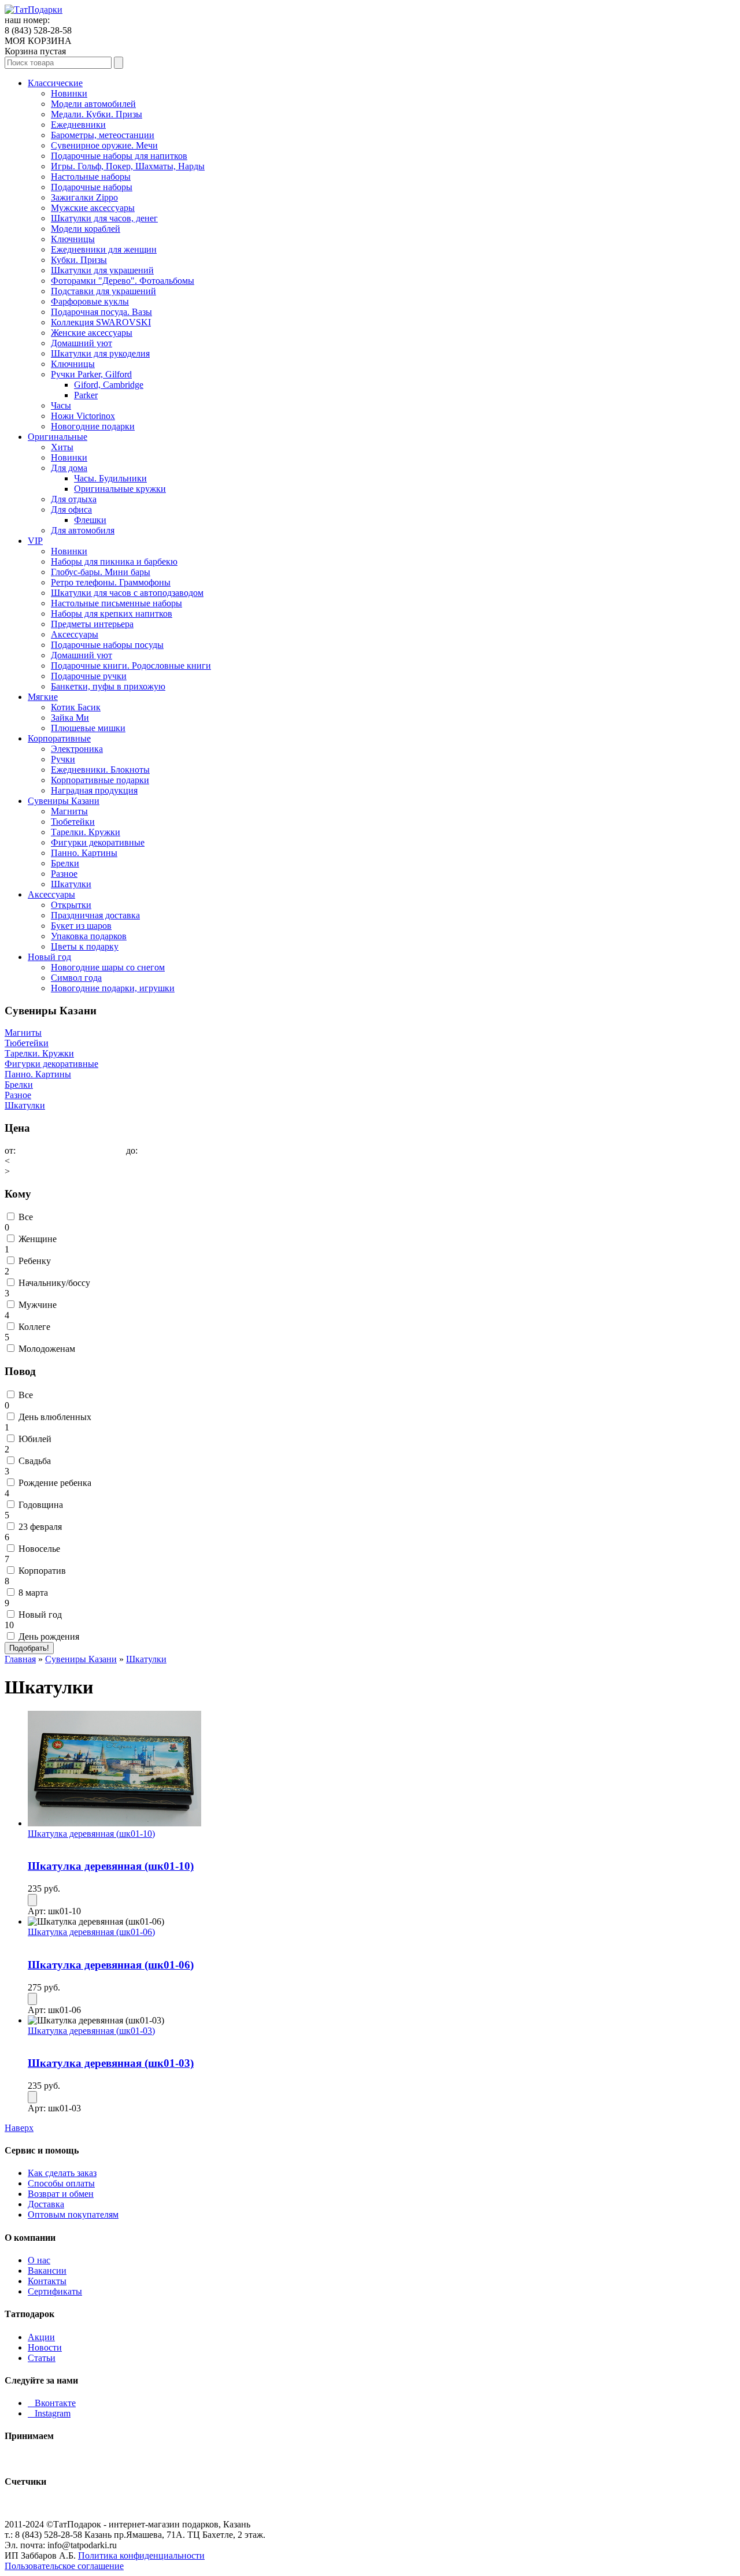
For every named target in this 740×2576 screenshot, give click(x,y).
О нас (39, 2260)
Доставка (46, 2204)
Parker (86, 395)
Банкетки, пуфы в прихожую (108, 686)
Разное (64, 874)
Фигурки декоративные (98, 842)
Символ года (76, 978)
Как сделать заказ (62, 2173)
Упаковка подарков (89, 936)
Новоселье (39, 1549)
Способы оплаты (61, 2183)
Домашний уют (82, 343)
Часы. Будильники (110, 478)
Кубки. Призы (79, 260)
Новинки (69, 93)
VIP (35, 541)
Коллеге (34, 1327)
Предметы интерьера (92, 624)
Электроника (77, 749)
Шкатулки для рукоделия (100, 353)
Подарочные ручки (89, 676)
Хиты (62, 447)
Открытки (71, 905)
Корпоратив (42, 1571)
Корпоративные (59, 738)
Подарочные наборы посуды (107, 645)
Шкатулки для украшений (102, 270)
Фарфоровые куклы (90, 301)
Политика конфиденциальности (141, 2555)
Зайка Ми (70, 718)
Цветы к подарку (85, 946)
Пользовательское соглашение (64, 2566)
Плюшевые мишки (88, 728)
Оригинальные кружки (120, 489)
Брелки (65, 863)
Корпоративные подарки (100, 780)
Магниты (69, 811)
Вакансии (47, 2271)
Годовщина (41, 1505)
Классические (55, 83)
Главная (20, 1659)
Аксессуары (75, 634)
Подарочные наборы (92, 187)
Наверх (19, 2128)
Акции (41, 2337)
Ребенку (35, 1261)
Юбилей (35, 1439)
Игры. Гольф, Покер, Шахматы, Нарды (128, 166)
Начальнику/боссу (54, 1283)
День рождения (49, 1637)
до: (132, 1150)
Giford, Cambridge (109, 385)
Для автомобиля (83, 530)
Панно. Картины (84, 853)
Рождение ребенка (55, 1483)
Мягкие (43, 697)
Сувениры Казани (64, 801)
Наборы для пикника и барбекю (114, 561)
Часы (61, 405)
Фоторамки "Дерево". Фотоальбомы (123, 281)
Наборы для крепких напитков (112, 614)
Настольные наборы (91, 177)
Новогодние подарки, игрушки (113, 988)
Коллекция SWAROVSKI (101, 322)
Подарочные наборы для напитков (119, 156)
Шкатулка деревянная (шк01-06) (91, 1932)
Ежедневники (78, 125)
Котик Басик (76, 707)
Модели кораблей (86, 229)
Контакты (47, 2281)
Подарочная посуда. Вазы (101, 312)
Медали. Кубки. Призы (97, 114)
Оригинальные (58, 437)
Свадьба (35, 1461)
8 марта (33, 1593)
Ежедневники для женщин (104, 249)
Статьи (42, 2358)
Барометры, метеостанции (103, 135)
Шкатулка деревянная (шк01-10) (91, 1834)
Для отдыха (74, 499)
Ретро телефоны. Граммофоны (111, 582)
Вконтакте (52, 2403)
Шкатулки (71, 884)
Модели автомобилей (93, 104)
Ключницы (73, 239)
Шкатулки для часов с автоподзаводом (127, 593)
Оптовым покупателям (73, 2214)
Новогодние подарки (93, 426)
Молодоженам (47, 1349)
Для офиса (71, 509)
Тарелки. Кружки (86, 832)
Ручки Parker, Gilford (91, 374)
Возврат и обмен (61, 2194)
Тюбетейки (73, 822)
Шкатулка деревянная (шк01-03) (91, 2031)
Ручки (63, 759)
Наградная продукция (94, 790)
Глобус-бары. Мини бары (101, 572)
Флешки (90, 520)
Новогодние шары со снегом (108, 967)
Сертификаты (55, 2291)
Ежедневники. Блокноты (100, 770)
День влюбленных (55, 1417)
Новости (45, 2347)
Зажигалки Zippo (84, 197)
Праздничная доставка (95, 915)
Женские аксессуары (92, 333)
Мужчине (38, 1305)
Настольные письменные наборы (116, 603)
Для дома (69, 468)
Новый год (49, 957)
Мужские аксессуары (93, 208)
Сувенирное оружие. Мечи (104, 145)
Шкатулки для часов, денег (104, 218)
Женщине (38, 1239)
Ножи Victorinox (83, 416)
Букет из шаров (81, 926)
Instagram (49, 2413)
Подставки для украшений (103, 291)
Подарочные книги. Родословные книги (131, 666)
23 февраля (40, 1527)
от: (10, 1150)
